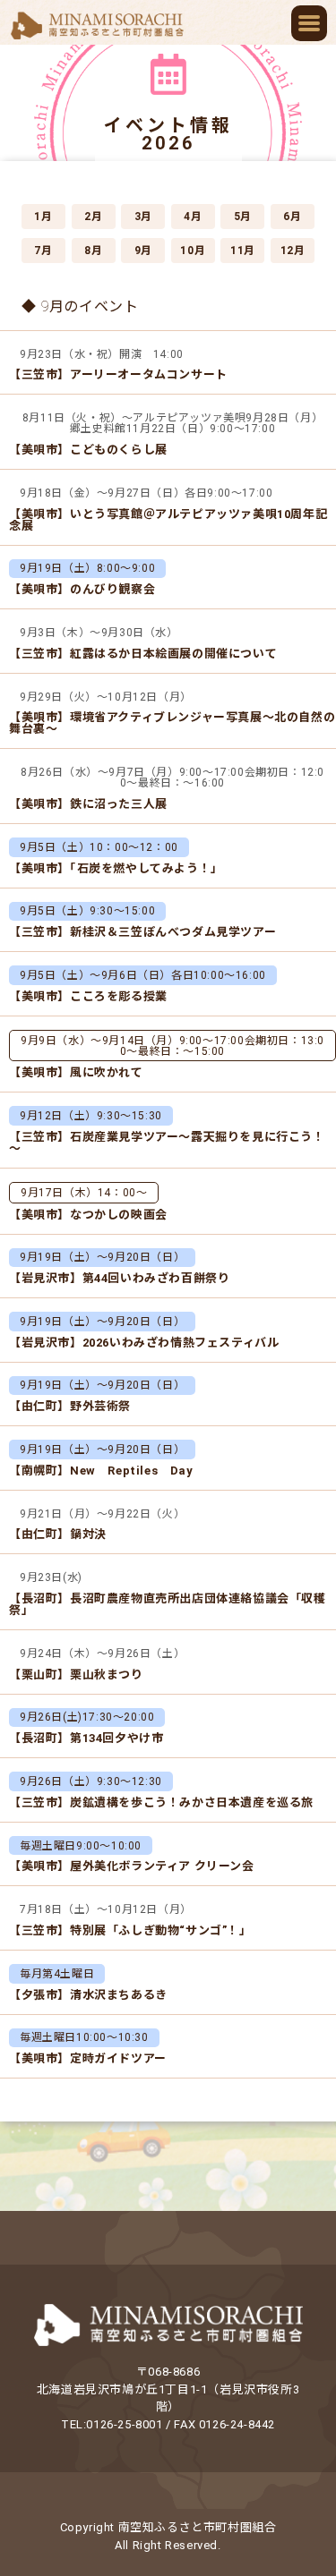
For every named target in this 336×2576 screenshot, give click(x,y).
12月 (293, 251)
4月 (193, 217)
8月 (93, 251)
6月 (292, 217)
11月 (243, 251)
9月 (143, 251)
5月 (243, 217)
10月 (193, 251)
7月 (43, 251)
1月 (43, 217)
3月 (143, 217)
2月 (93, 217)
